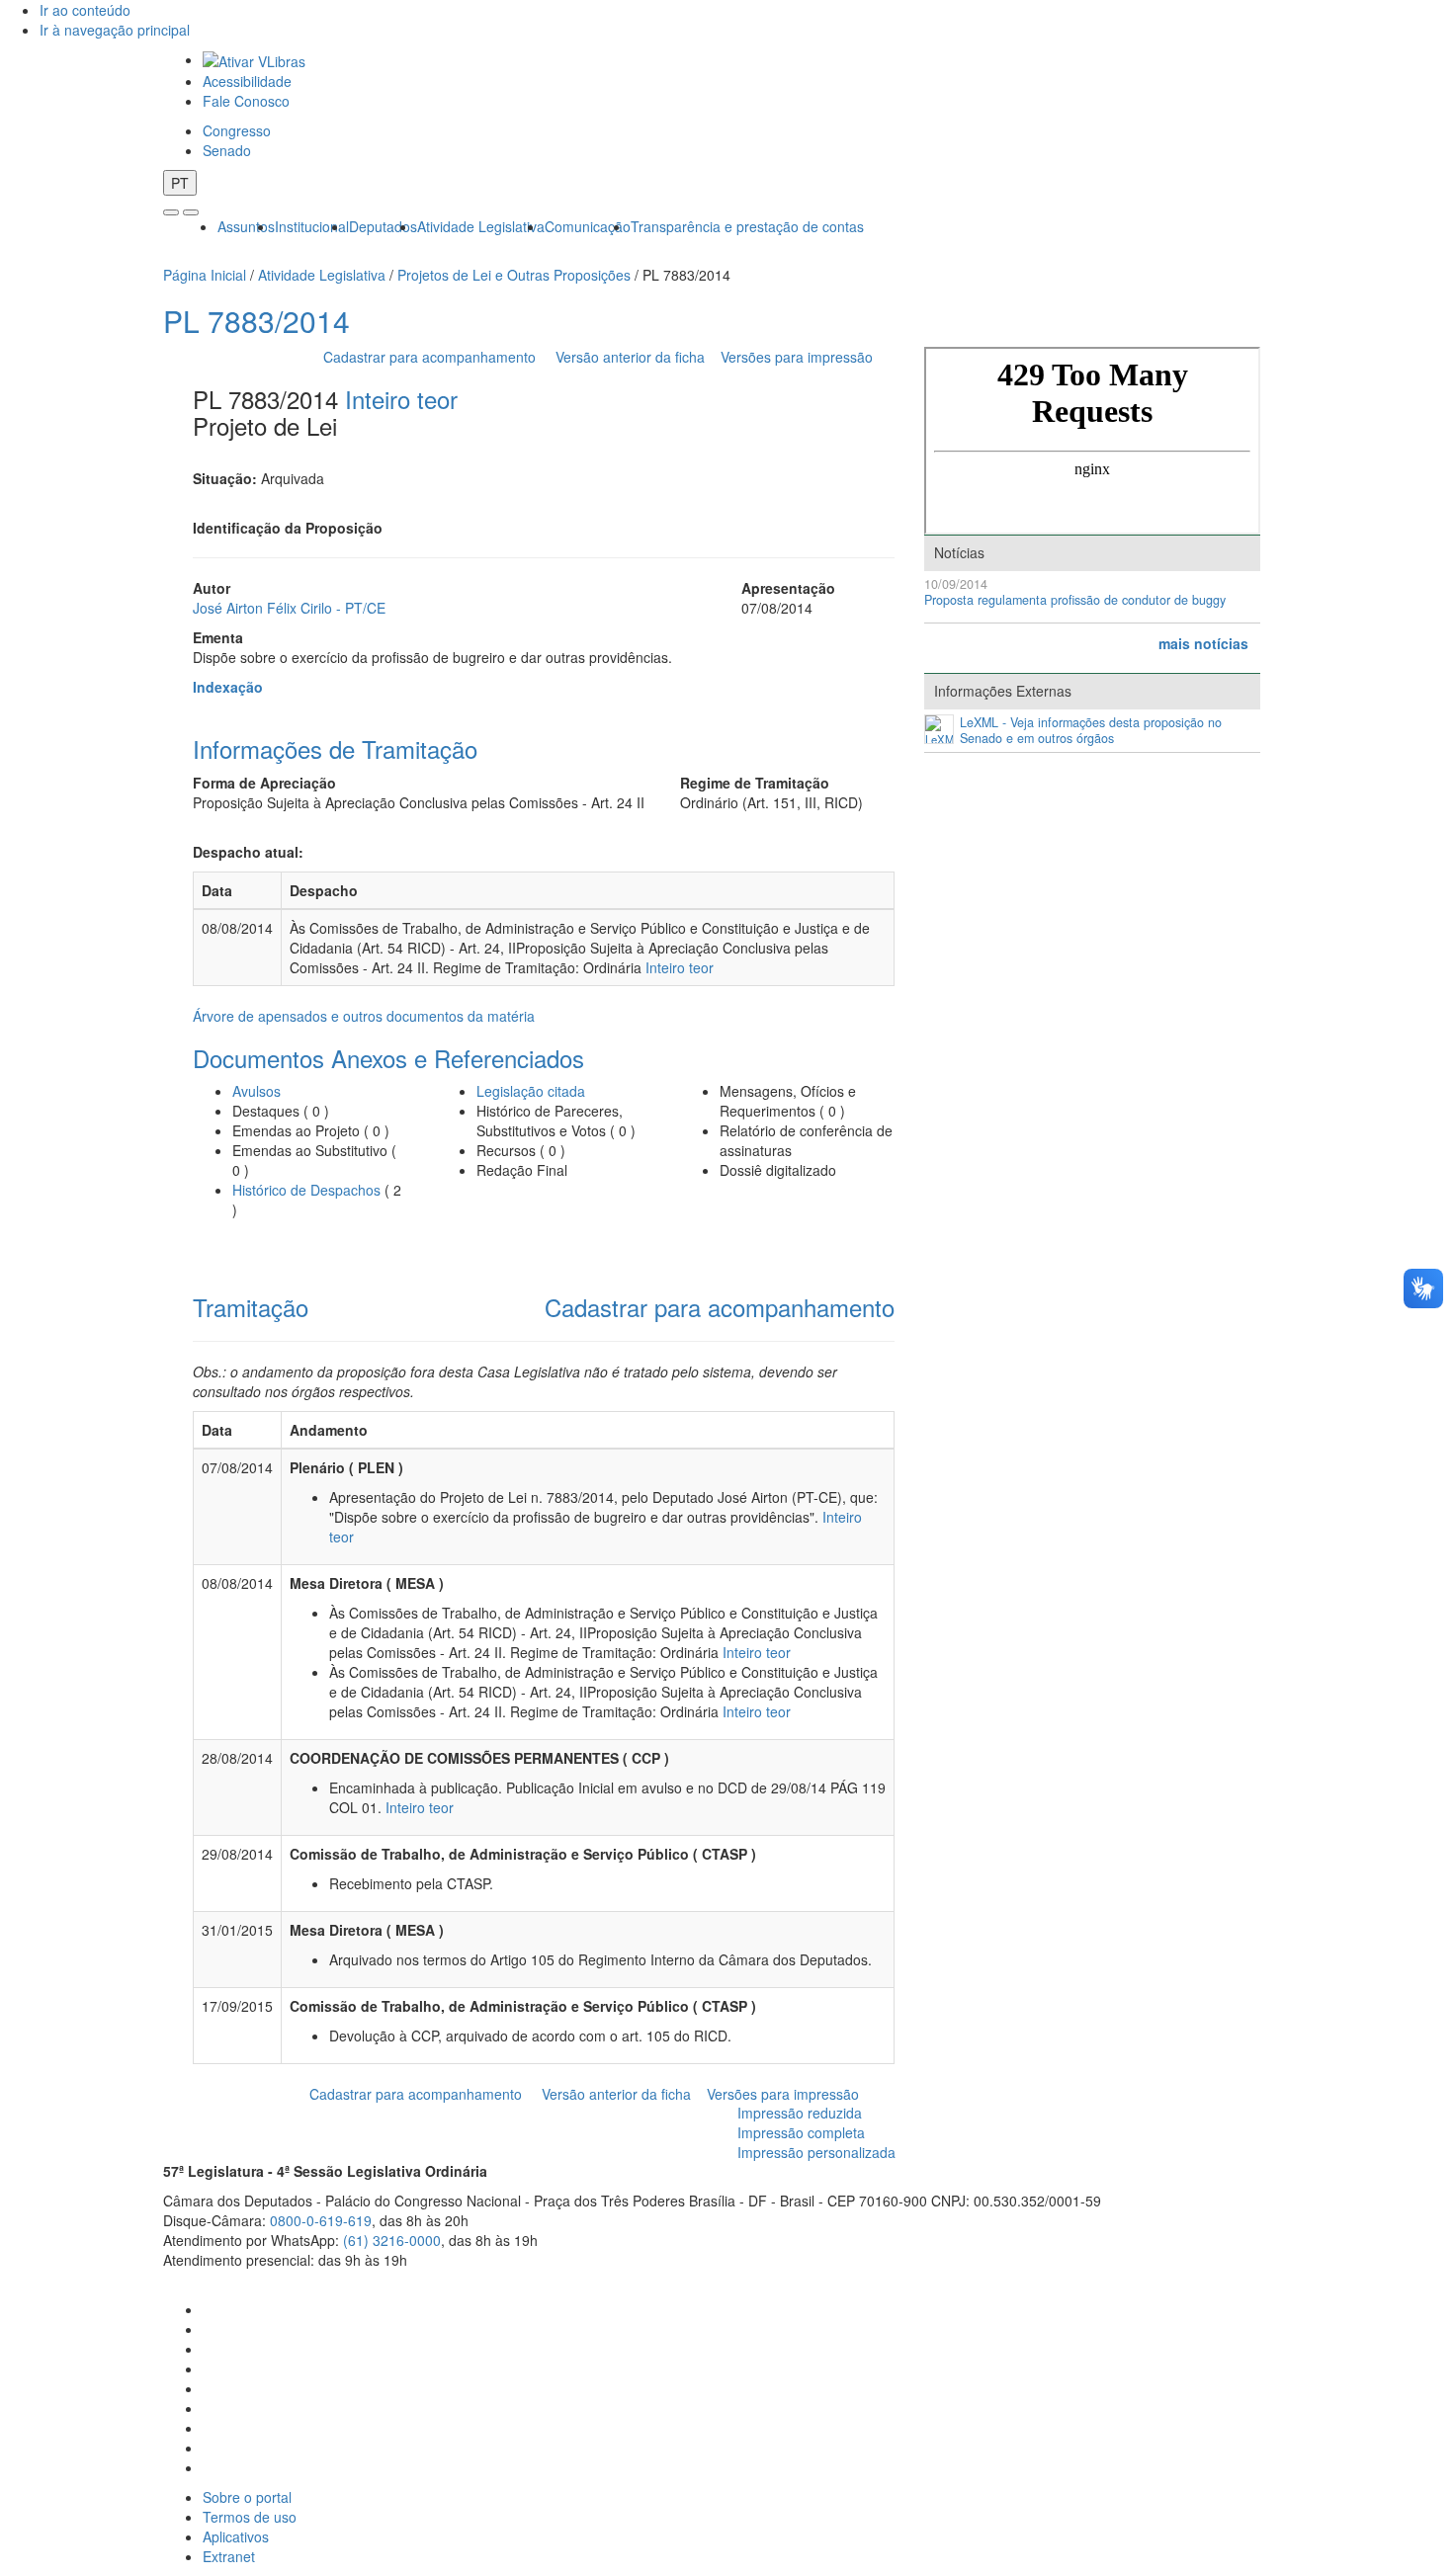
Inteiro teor (401, 399)
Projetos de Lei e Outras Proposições (514, 275)
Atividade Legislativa (481, 226)
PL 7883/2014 (256, 321)
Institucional (312, 226)
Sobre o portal (247, 2497)
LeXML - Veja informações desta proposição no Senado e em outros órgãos (1091, 731)
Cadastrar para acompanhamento (433, 357)
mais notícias (1203, 643)
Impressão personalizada (816, 2152)
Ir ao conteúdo (85, 10)
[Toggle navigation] (171, 212)
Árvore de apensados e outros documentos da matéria (364, 1016)
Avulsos (256, 1091)
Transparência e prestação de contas (747, 226)
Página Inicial (205, 275)
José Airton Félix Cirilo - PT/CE (289, 608)
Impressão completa (801, 2132)
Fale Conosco (246, 101)
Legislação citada (531, 1091)
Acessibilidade (247, 81)
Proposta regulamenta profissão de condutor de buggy (1075, 600)
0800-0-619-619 (321, 2220)
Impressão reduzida (800, 2113)
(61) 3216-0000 (392, 2240)
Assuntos (246, 226)
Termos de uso (250, 2517)
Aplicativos (236, 2536)
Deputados (383, 226)
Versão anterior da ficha (630, 357)
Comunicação (588, 226)
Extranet (229, 2556)
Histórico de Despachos (306, 1190)
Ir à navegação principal (115, 30)
